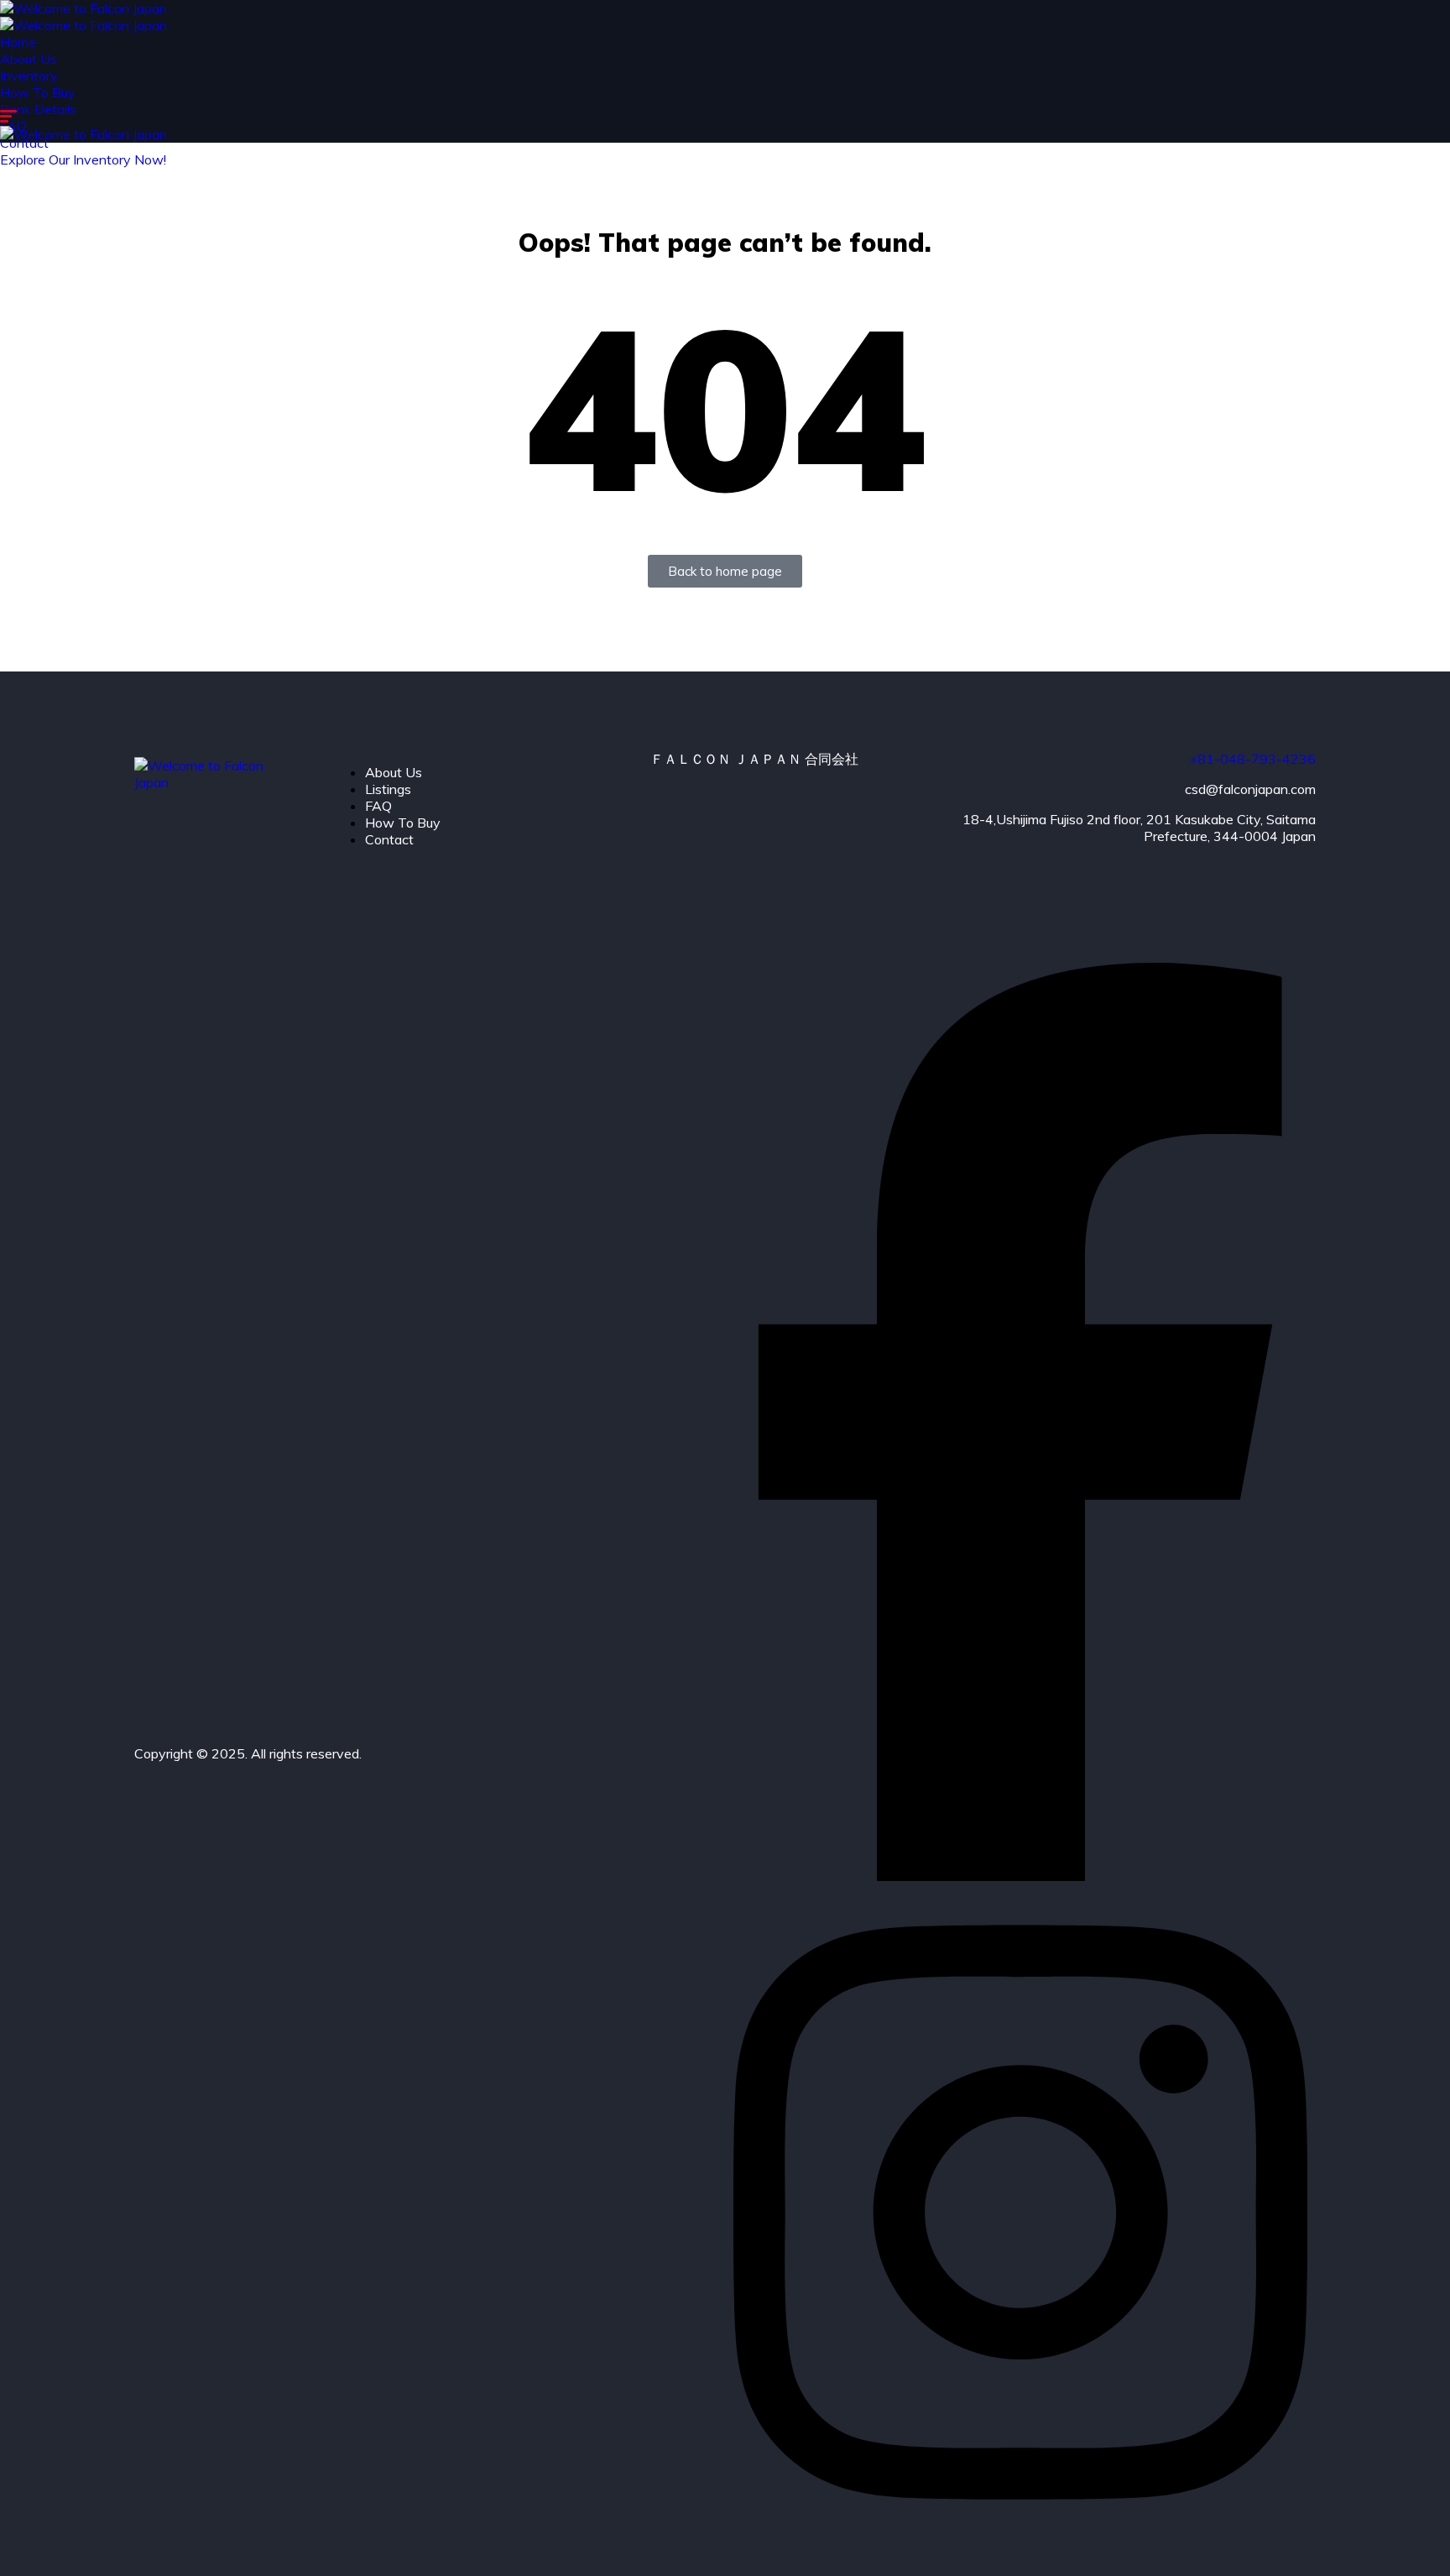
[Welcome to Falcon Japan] (83, 8)
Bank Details (38, 109)
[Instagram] (1020, 2536)
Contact (389, 839)
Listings (388, 789)
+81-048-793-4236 (1252, 759)
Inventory (29, 76)
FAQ (378, 806)
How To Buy (38, 92)
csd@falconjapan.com (1250, 789)
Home (18, 42)
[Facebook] (1020, 1876)
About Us (29, 59)
